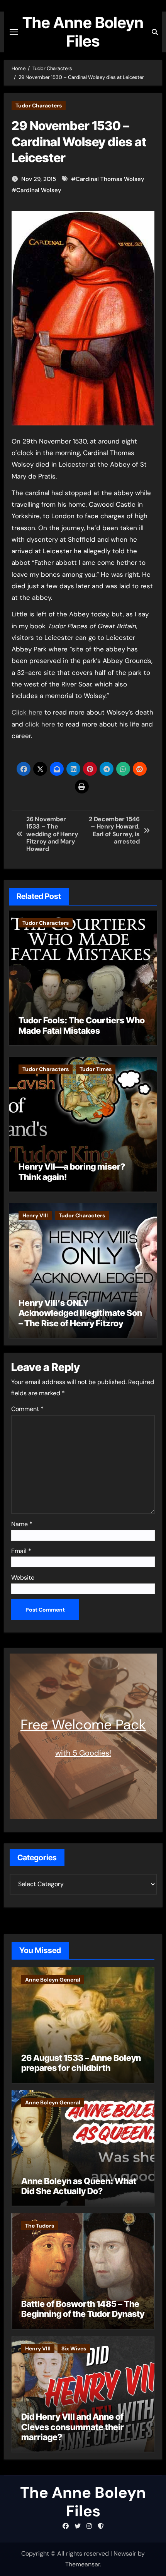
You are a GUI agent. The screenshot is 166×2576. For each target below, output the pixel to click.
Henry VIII (35, 1215)
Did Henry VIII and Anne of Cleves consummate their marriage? (73, 2427)
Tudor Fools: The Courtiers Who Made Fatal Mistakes (82, 1025)
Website (23, 1578)
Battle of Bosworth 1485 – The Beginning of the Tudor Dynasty (83, 2309)
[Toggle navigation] (14, 32)
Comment (27, 1409)
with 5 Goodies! (83, 1753)
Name (22, 1524)
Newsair (125, 2553)
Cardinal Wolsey (39, 190)
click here (40, 724)
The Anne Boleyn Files (83, 32)
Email (21, 1551)
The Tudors (40, 2226)
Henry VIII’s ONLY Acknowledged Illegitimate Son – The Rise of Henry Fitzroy (80, 1313)
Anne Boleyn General (53, 1980)
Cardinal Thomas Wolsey (110, 179)
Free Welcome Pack (83, 1725)
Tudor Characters (39, 105)
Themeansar (83, 2564)
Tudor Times (96, 1069)
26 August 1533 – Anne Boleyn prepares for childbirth (81, 2063)
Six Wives (74, 2348)
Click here (27, 712)
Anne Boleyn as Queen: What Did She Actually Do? (79, 2186)
